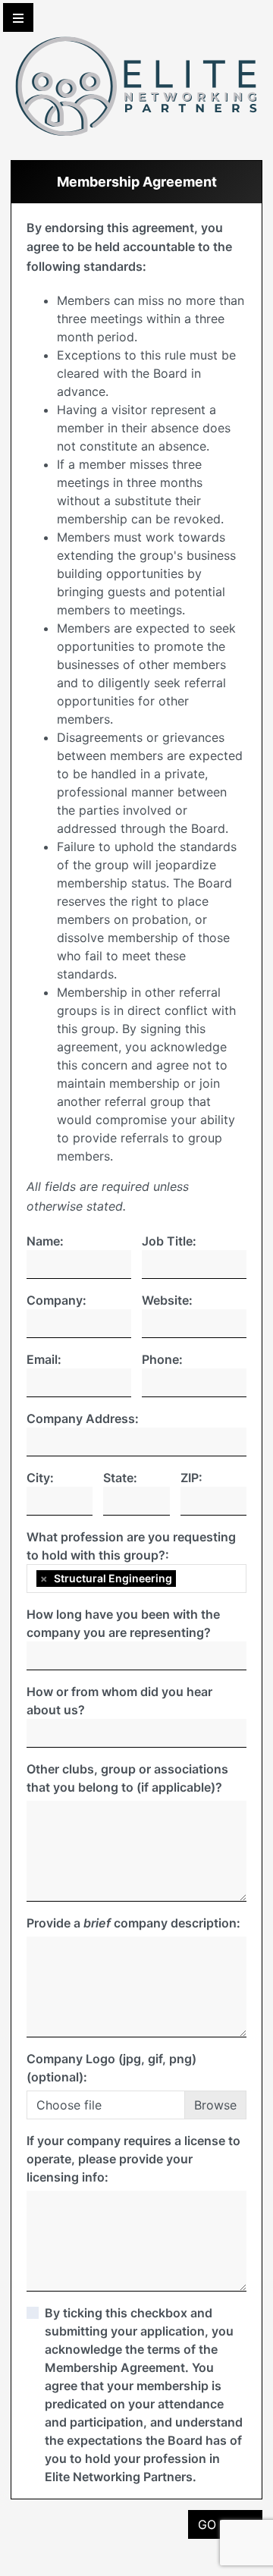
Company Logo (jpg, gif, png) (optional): (111, 2068)
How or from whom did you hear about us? (119, 1701)
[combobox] (136, 1579)
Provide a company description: (133, 1923)
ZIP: (191, 1478)
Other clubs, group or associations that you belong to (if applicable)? (127, 1778)
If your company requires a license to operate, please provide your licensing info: (133, 2159)
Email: (44, 1359)
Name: (45, 1241)
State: (120, 1478)
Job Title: (169, 1241)
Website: (167, 1300)
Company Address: (83, 1418)
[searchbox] (184, 1579)
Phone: (162, 1359)
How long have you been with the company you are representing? (123, 1623)
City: (40, 1478)
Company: (56, 1300)
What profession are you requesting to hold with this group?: (131, 1546)
